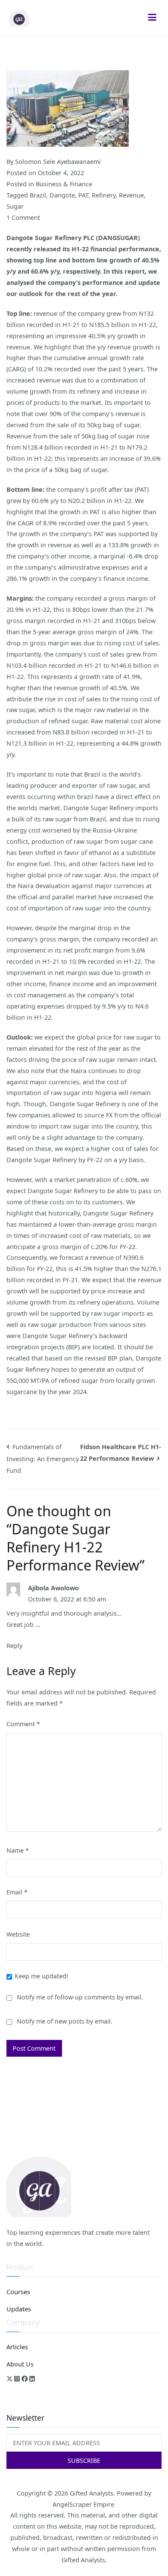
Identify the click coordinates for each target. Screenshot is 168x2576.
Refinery (104, 195)
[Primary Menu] (152, 18)
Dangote (62, 195)
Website (18, 1934)
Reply (14, 1646)
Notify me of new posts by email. (65, 2021)
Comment (23, 1724)
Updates (19, 2309)
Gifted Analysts (92, 2493)
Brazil (38, 195)
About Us (20, 2364)
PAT (83, 195)
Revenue (131, 195)
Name (18, 1850)
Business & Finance (64, 184)
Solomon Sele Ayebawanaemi (58, 162)
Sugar (15, 206)
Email (17, 1892)
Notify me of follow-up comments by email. (80, 1997)
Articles (17, 2347)
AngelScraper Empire (84, 2504)
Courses (18, 2292)
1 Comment (23, 217)
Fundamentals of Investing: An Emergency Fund (43, 1459)
